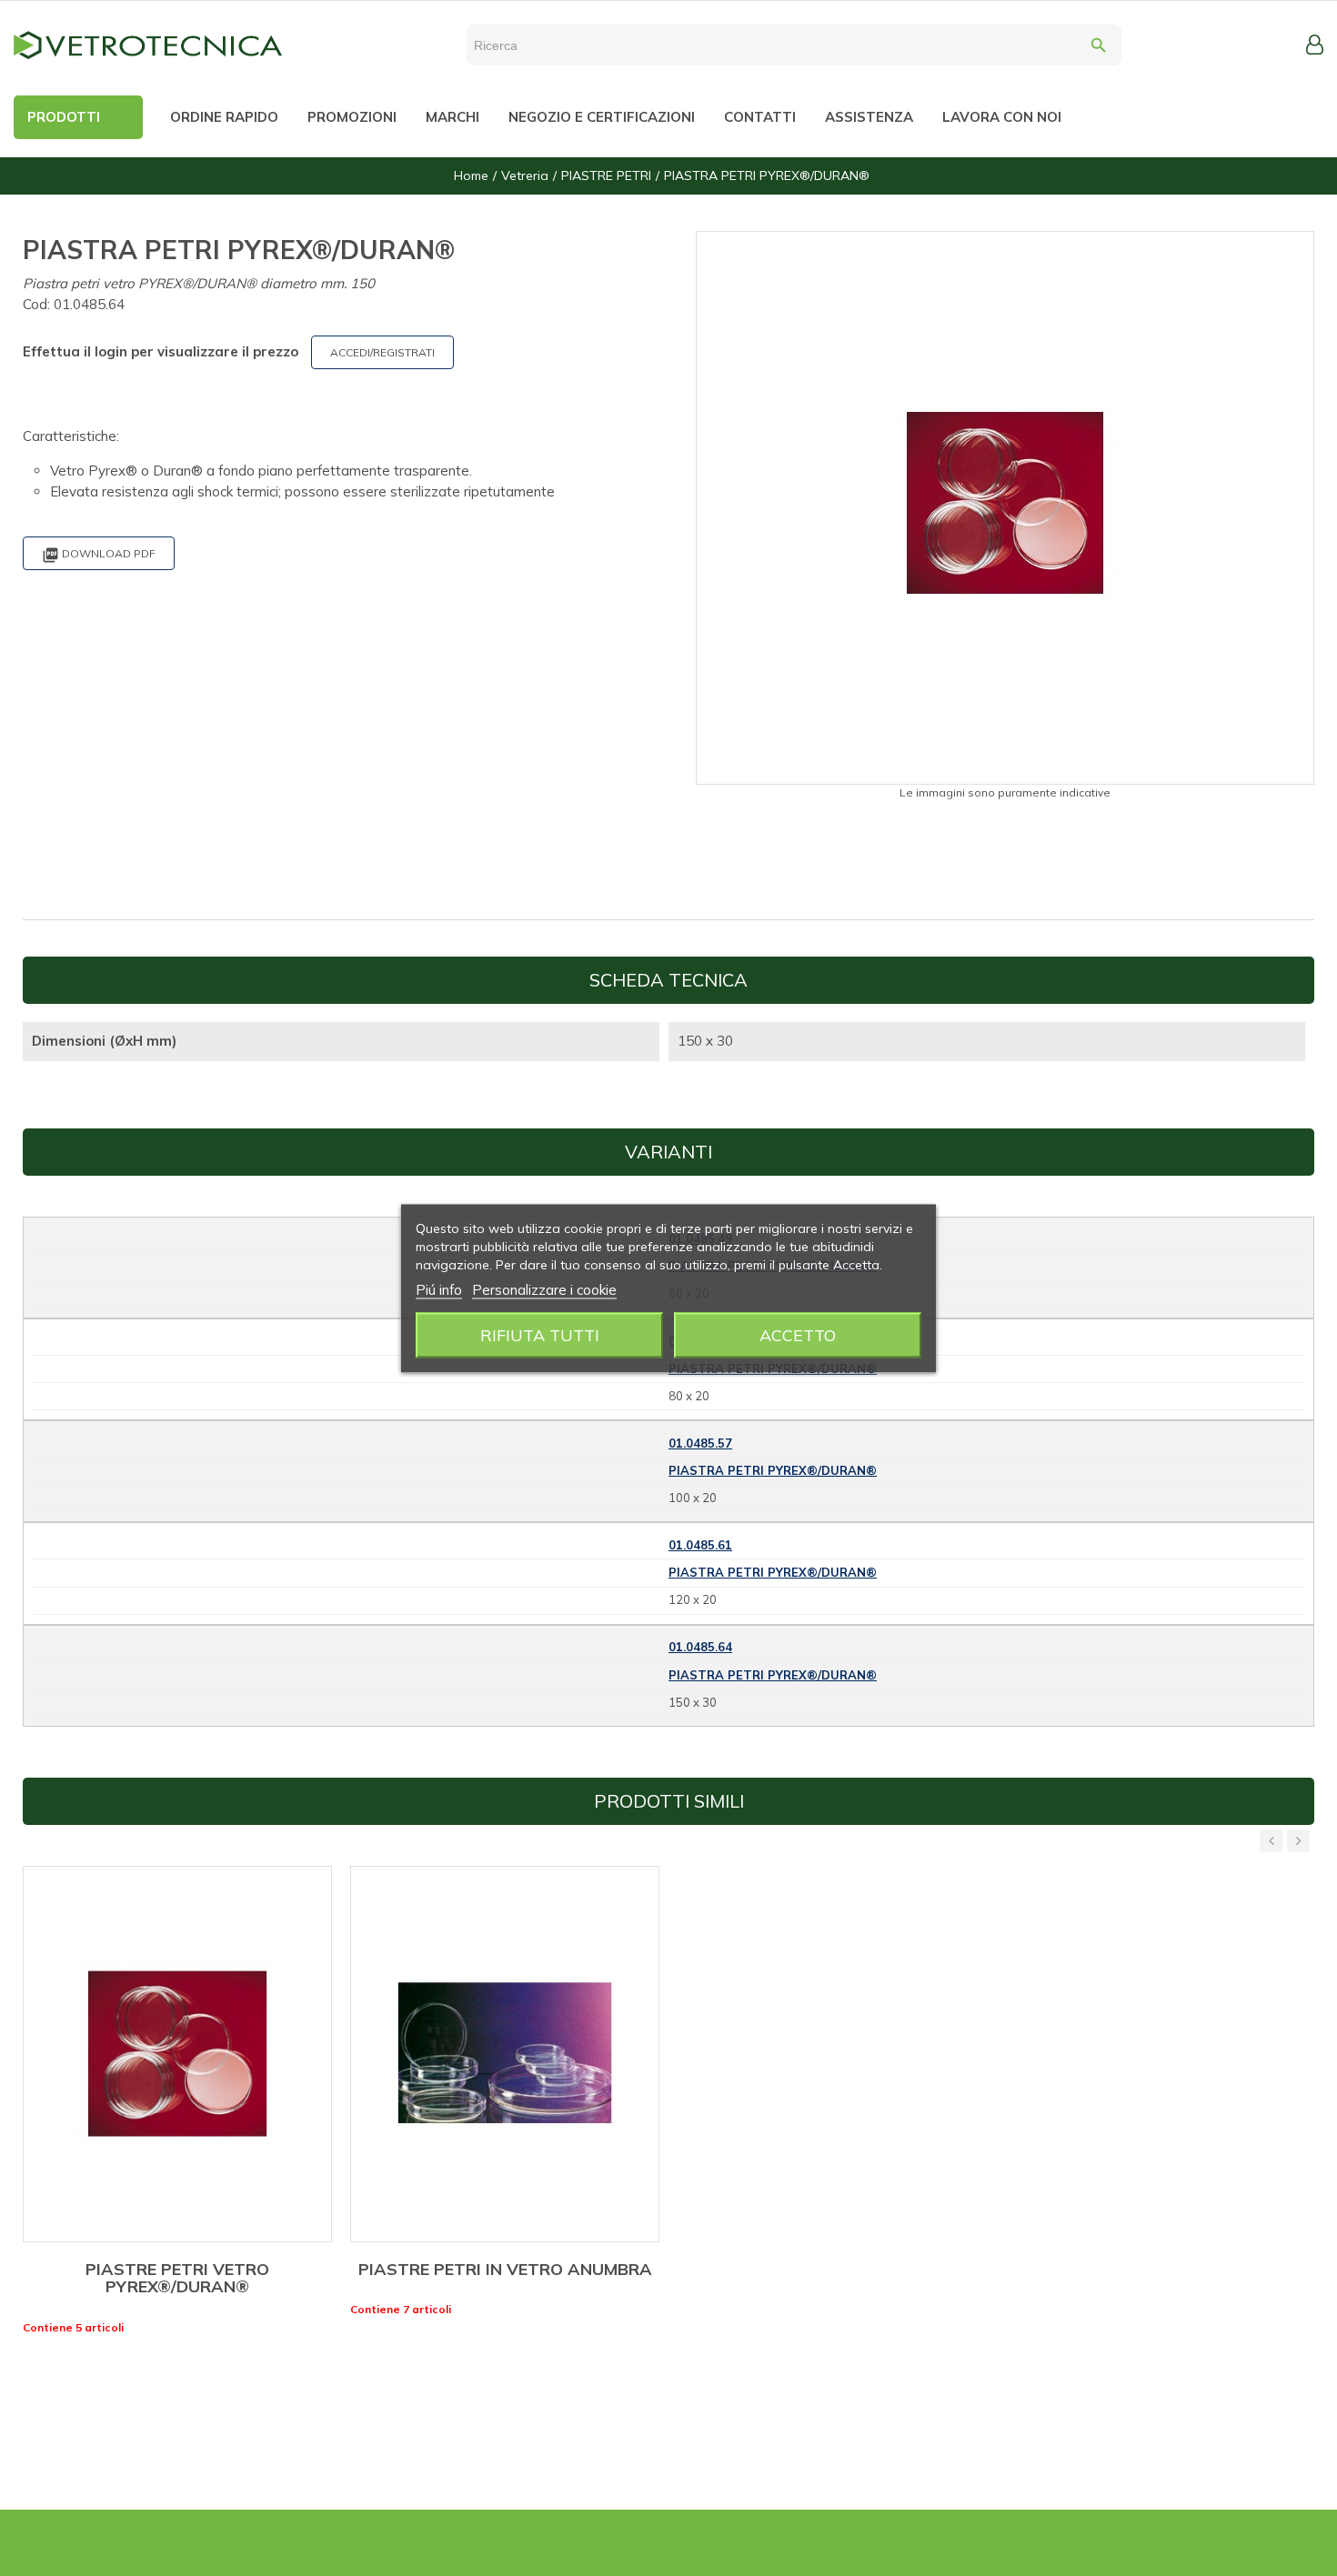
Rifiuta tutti (540, 1334)
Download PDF (99, 555)
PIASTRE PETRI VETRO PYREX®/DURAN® (177, 2278)
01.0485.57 (700, 1443)
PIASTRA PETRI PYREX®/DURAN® (773, 1470)
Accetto (798, 1334)
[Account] (1315, 45)
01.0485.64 (700, 1647)
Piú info (439, 1289)
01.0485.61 (700, 1545)
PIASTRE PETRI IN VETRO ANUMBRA (505, 2269)
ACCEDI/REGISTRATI (382, 352)
